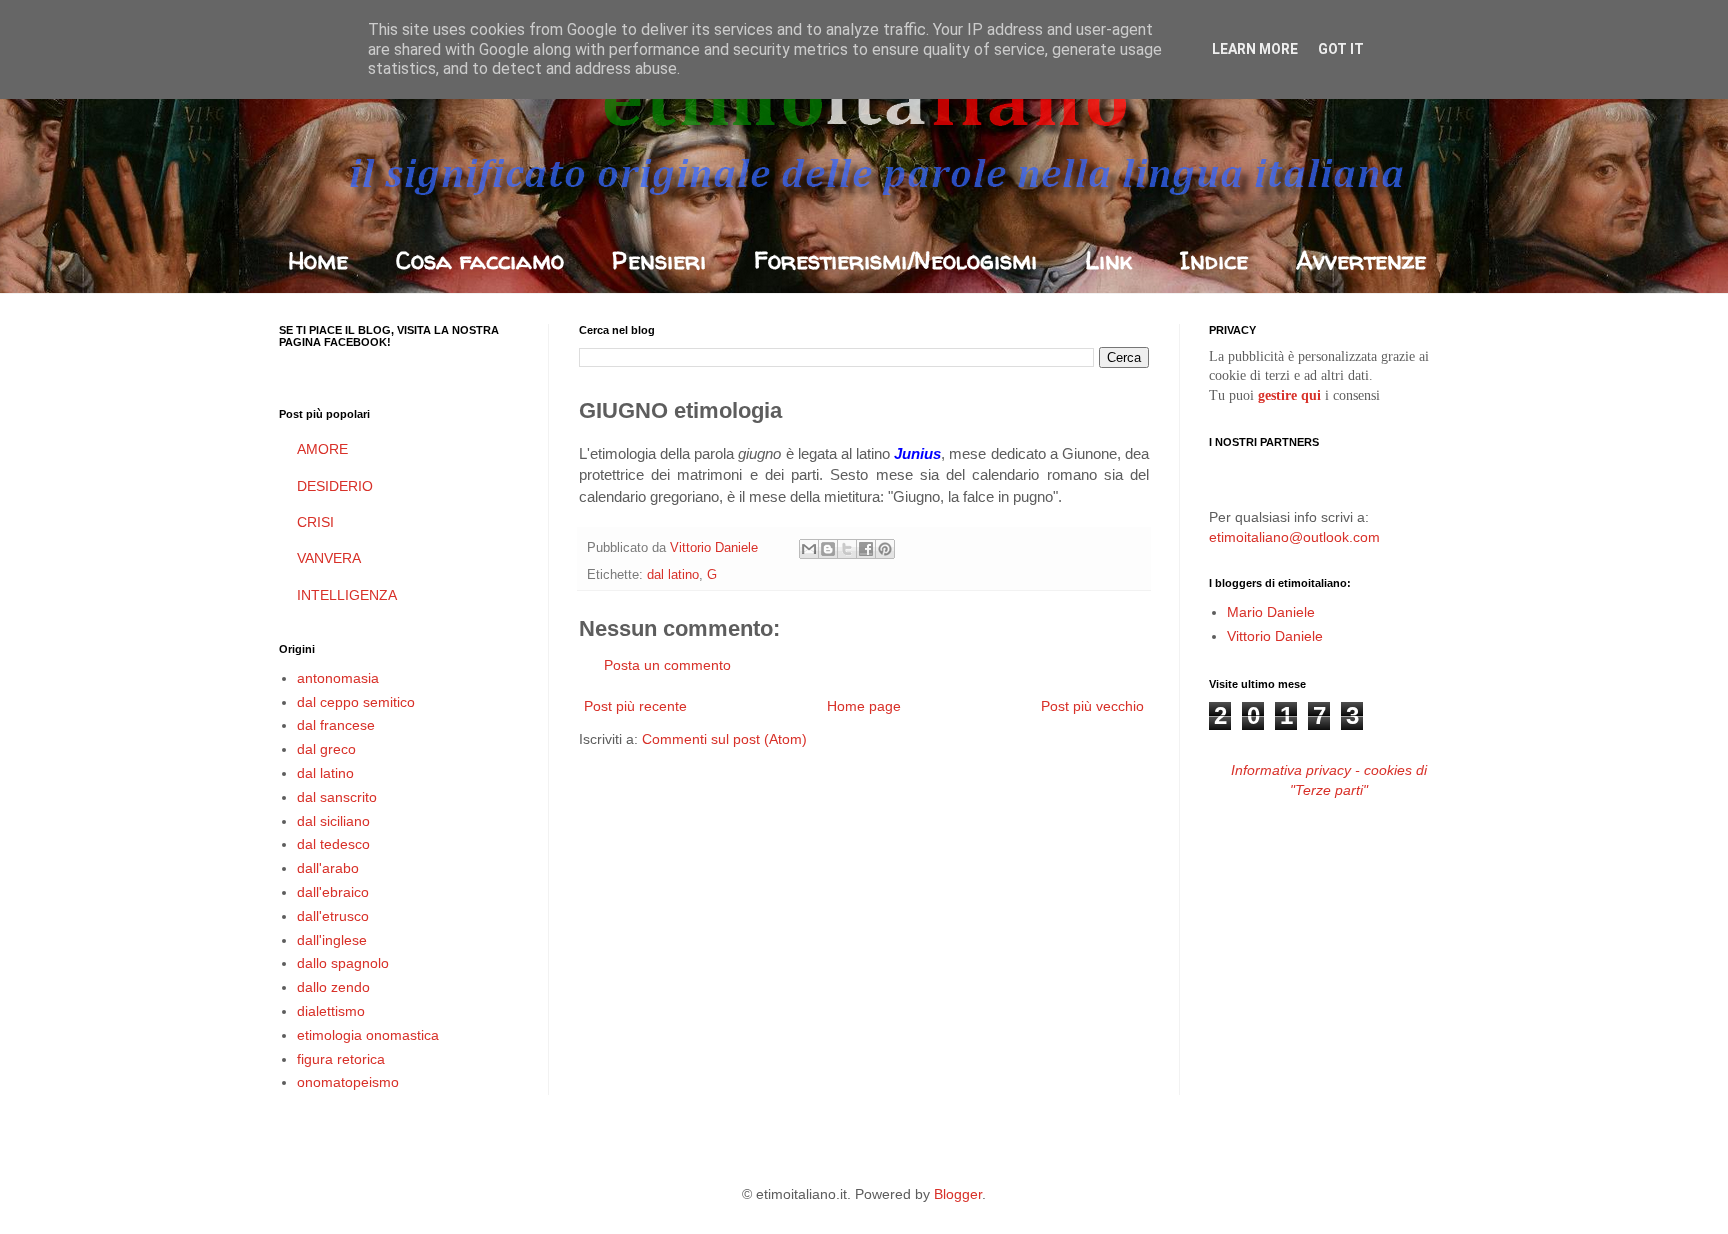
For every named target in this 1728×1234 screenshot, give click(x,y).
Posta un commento (667, 665)
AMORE (322, 449)
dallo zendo (333, 987)
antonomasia (338, 678)
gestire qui (1289, 395)
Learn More (1255, 49)
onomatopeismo (348, 1082)
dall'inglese (332, 940)
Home (318, 260)
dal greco (326, 749)
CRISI (315, 522)
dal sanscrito (337, 797)
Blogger (958, 1194)
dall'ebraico (333, 892)
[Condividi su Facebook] (866, 549)
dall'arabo (328, 868)
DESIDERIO (335, 486)
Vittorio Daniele (1275, 636)
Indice (1214, 260)
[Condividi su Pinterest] (885, 549)
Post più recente (635, 706)
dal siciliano (333, 821)
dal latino (673, 575)
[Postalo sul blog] (828, 549)
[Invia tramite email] (809, 549)
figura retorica (341, 1059)
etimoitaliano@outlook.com (1294, 537)
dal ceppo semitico (356, 702)
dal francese (336, 725)
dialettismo (331, 1011)
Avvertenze (1361, 260)
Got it (1341, 49)
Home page (864, 706)
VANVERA (329, 558)
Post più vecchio (1092, 706)
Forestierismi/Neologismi (895, 260)
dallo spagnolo (343, 963)
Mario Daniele (1271, 612)
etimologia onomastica (368, 1035)
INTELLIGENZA (347, 595)
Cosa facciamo (480, 260)
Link (1108, 260)
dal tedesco (333, 844)
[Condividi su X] (847, 549)
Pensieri (659, 260)
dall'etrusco (333, 916)
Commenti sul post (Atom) (724, 739)
